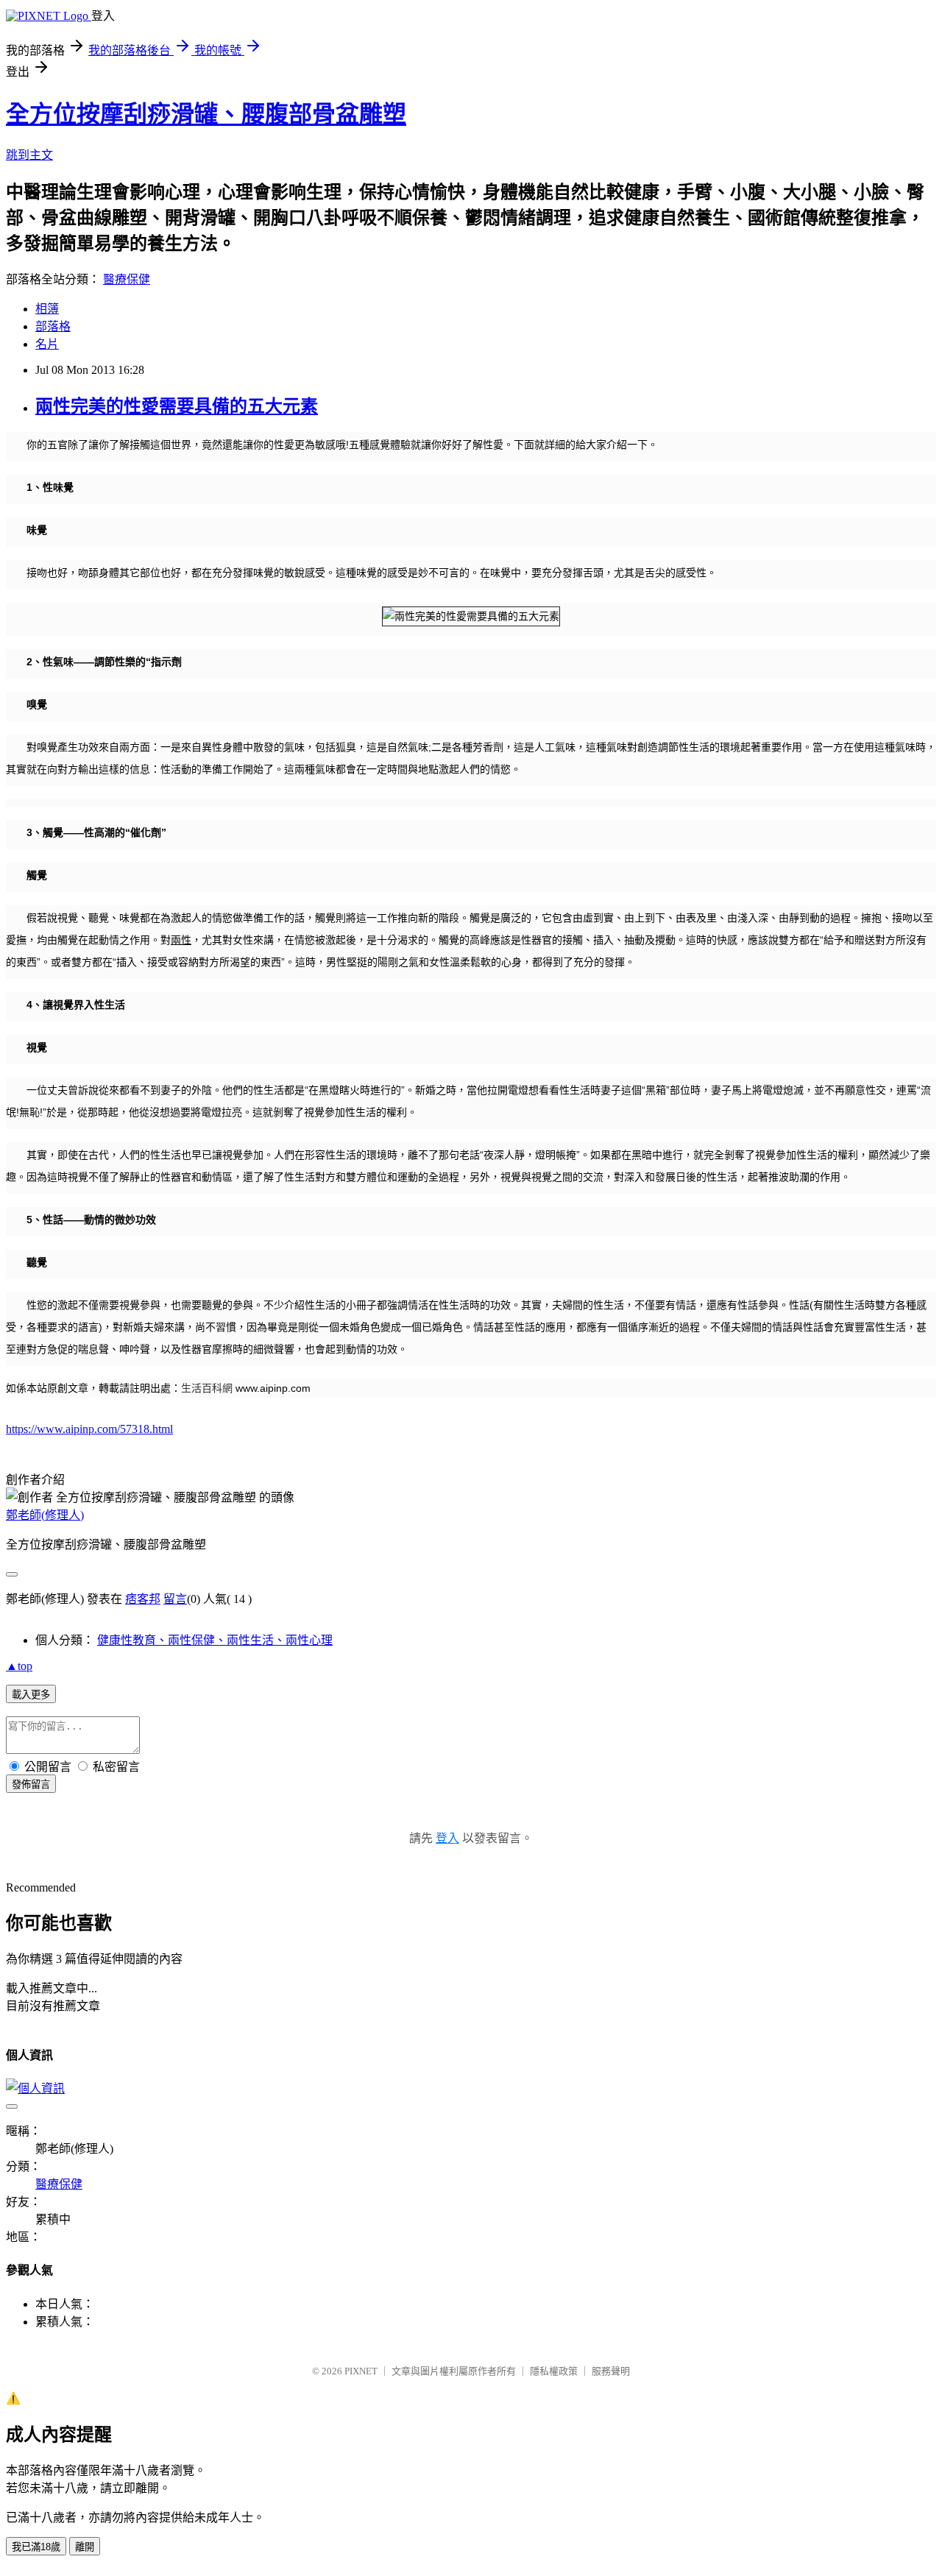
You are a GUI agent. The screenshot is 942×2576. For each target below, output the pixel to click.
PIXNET (361, 2371)
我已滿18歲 (36, 2547)
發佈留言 (31, 1784)
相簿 (47, 309)
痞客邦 (143, 1599)
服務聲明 (611, 2371)
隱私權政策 (554, 2371)
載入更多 (31, 1695)
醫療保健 (127, 279)
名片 (47, 344)
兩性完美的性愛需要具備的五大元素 (177, 406)
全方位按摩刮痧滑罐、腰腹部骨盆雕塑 (206, 114)
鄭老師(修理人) (45, 1515)
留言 (175, 1599)
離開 (85, 2547)
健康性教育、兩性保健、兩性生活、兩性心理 (215, 1640)
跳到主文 (29, 155)
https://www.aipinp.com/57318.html (89, 1429)
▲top (19, 1666)
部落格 (53, 326)
